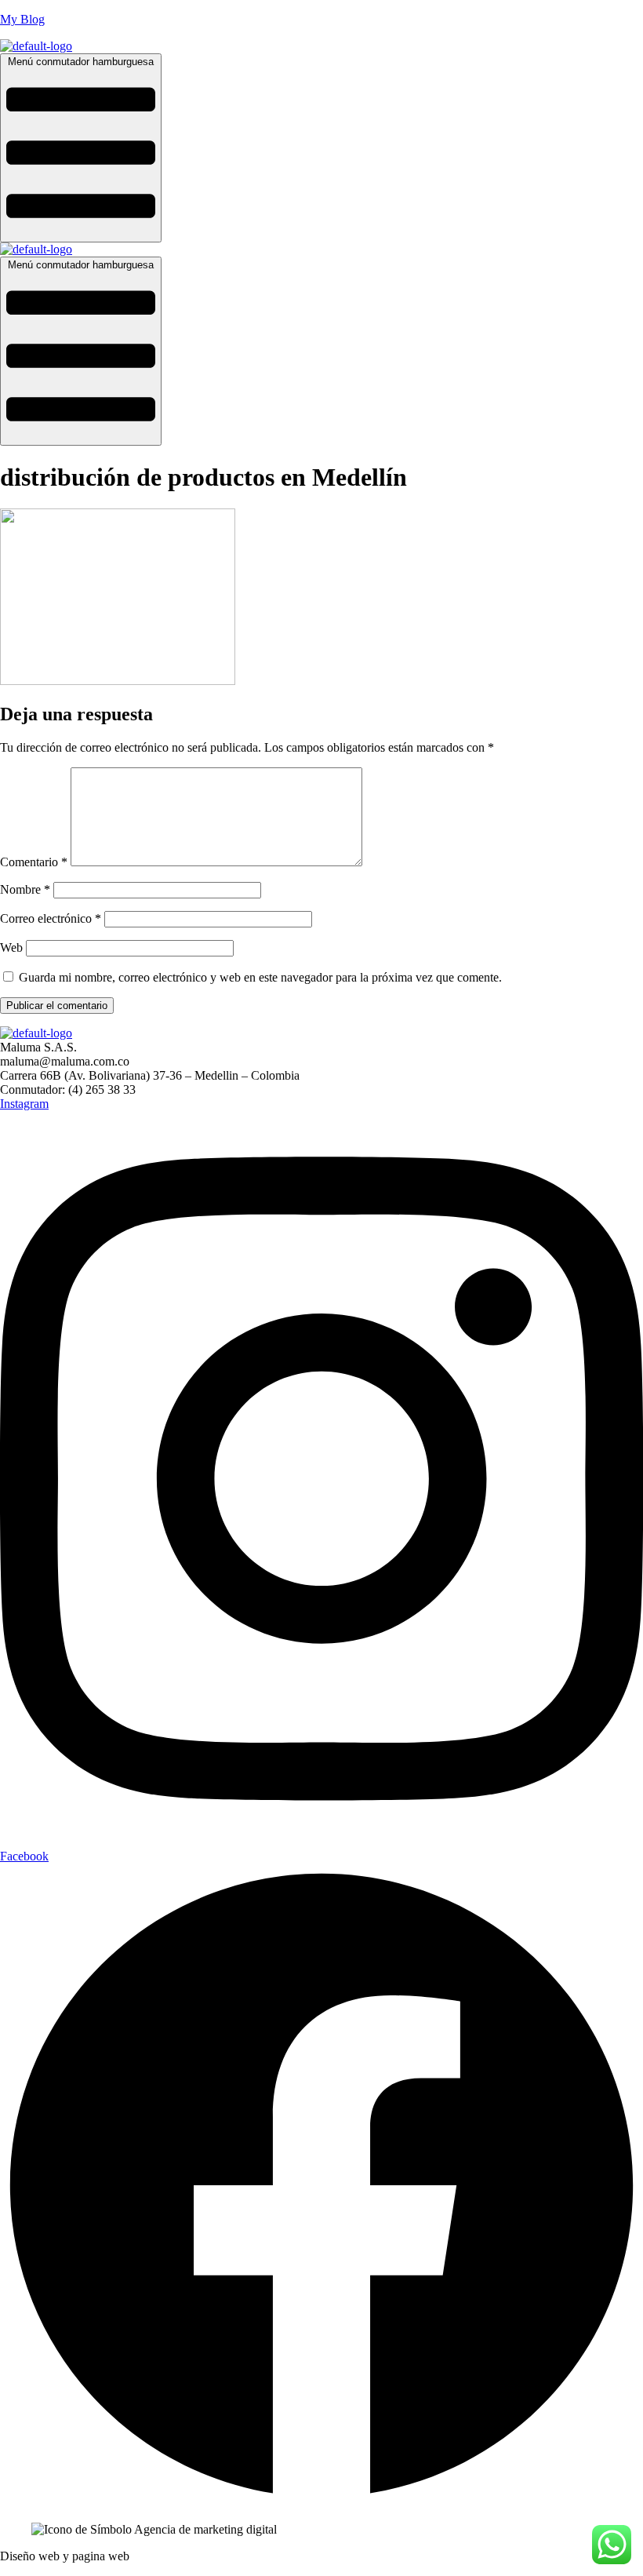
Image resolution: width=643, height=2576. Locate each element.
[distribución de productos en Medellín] (118, 681)
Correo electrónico (51, 918)
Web (11, 947)
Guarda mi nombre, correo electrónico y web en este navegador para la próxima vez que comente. (260, 977)
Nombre (25, 889)
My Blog (22, 19)
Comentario (34, 862)
